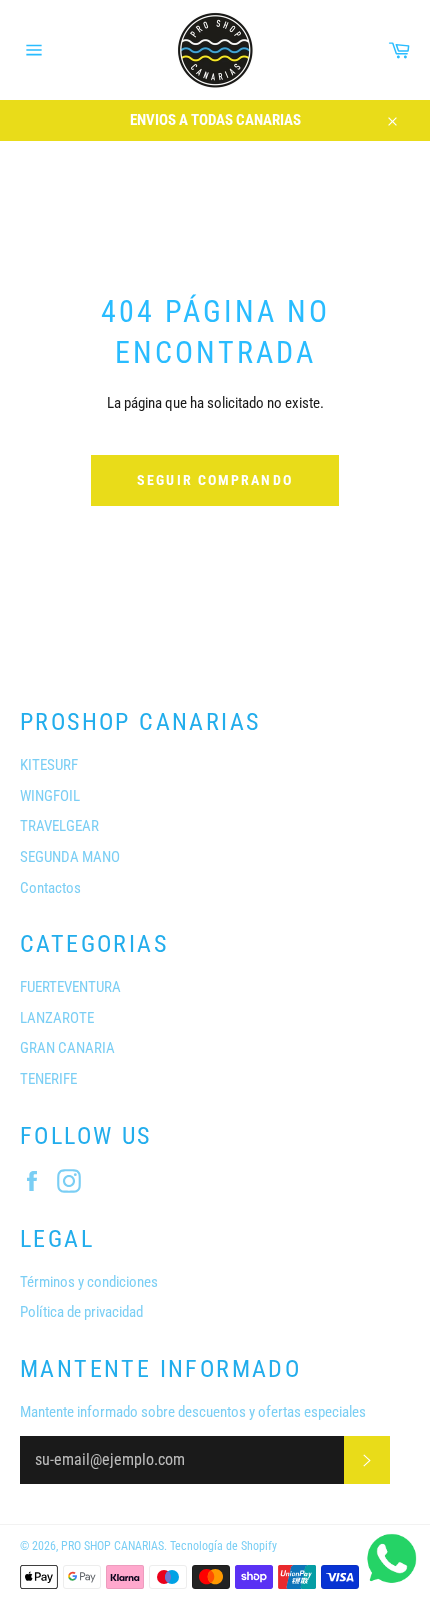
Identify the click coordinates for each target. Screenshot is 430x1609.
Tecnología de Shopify (223, 1546)
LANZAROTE (57, 1018)
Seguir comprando (215, 480)
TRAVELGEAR (59, 826)
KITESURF (49, 765)
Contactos (50, 888)
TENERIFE (48, 1079)
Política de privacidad (81, 1312)
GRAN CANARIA (67, 1048)
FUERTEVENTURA (70, 987)
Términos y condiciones (89, 1282)
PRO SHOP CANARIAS (112, 1546)
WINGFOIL (50, 796)
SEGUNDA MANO (70, 857)
